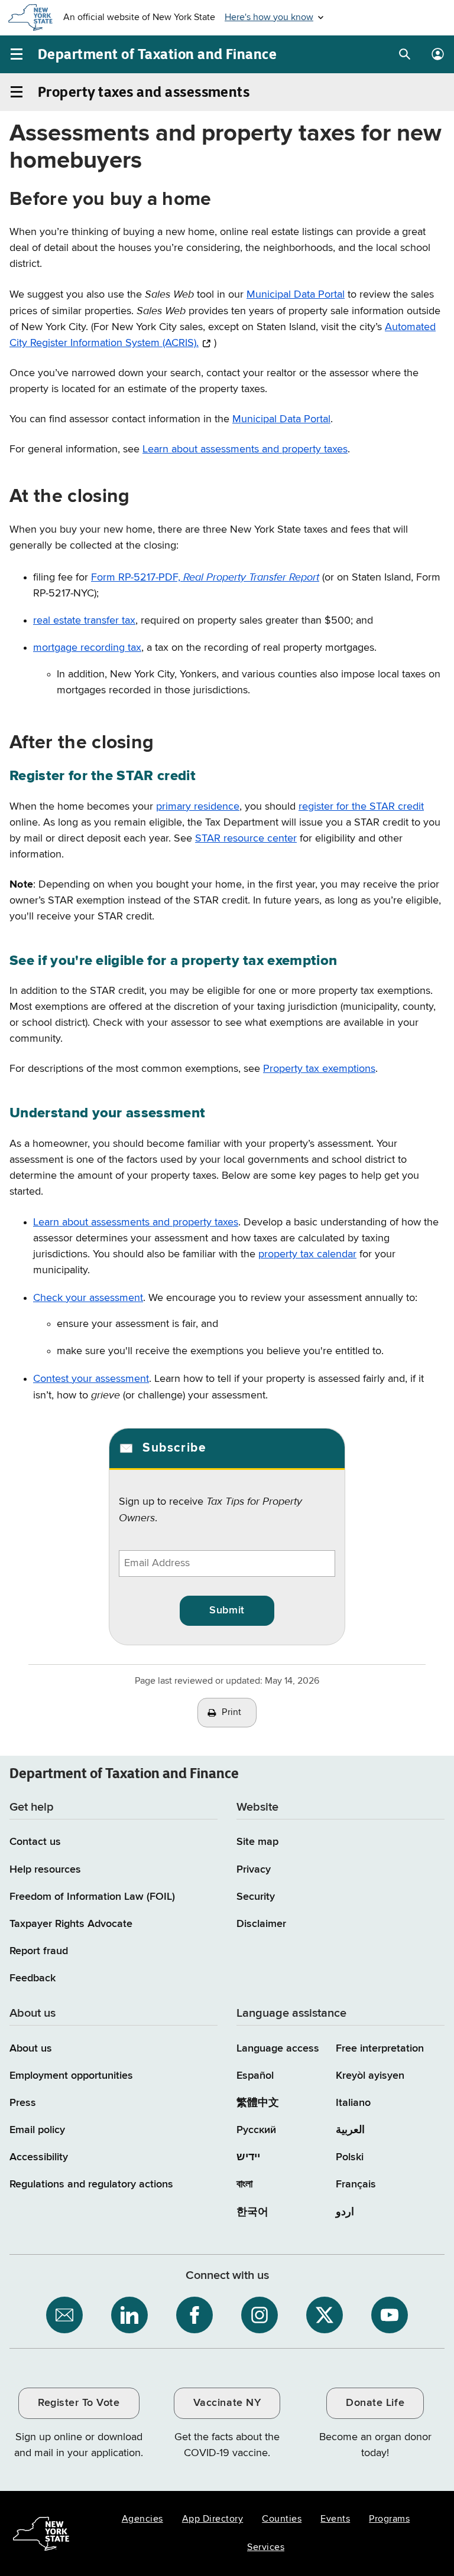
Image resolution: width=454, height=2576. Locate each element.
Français (356, 2184)
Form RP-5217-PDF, (205, 578)
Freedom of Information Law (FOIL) (92, 1897)
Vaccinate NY (227, 2403)
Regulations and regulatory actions (91, 2184)
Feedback (33, 1978)
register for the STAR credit (361, 807)
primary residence (198, 807)
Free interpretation (380, 2049)
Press (23, 2103)
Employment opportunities (71, 2076)
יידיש (248, 2157)
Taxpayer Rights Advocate (71, 1924)
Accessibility (39, 2157)
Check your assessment (88, 1298)
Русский (256, 2130)
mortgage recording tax (87, 648)
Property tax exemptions (319, 1069)
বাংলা (244, 2184)
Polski (350, 2157)
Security (256, 1897)
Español (255, 2076)
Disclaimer (261, 1924)
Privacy (254, 1870)
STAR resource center (246, 839)
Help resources (45, 1870)
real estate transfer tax (84, 621)
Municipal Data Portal (296, 295)
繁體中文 (258, 2103)
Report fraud (39, 1951)
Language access (278, 2049)
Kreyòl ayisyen (370, 2076)
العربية (350, 2130)
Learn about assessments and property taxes (245, 449)
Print (232, 1713)
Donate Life (375, 2403)
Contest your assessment (91, 1379)
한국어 (252, 2212)
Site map (257, 1842)
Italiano (353, 2103)
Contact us (35, 1842)
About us (31, 2049)
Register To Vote (79, 2403)
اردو (345, 2212)
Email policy (37, 2130)
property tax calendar (307, 1254)
